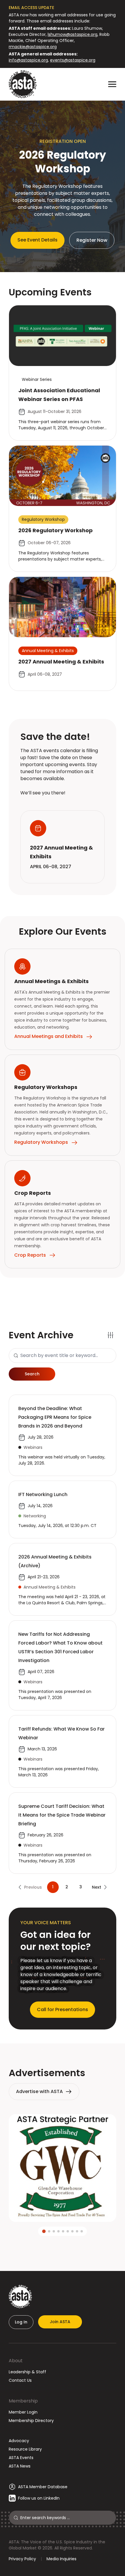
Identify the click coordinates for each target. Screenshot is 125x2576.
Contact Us (20, 2380)
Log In (21, 2322)
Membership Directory (31, 2421)
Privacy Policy (22, 2559)
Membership (23, 2401)
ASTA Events (21, 2458)
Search (32, 1374)
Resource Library (25, 2449)
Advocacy (19, 2441)
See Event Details (37, 240)
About (16, 2361)
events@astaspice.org (73, 60)
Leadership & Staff (27, 2372)
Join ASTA (60, 2322)
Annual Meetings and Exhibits (49, 1036)
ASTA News (20, 2466)
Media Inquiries (61, 2559)
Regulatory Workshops (41, 1142)
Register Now (92, 240)
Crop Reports (30, 1255)
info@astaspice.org (28, 60)
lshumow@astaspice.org (73, 34)
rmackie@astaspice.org (33, 47)
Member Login (23, 2412)
